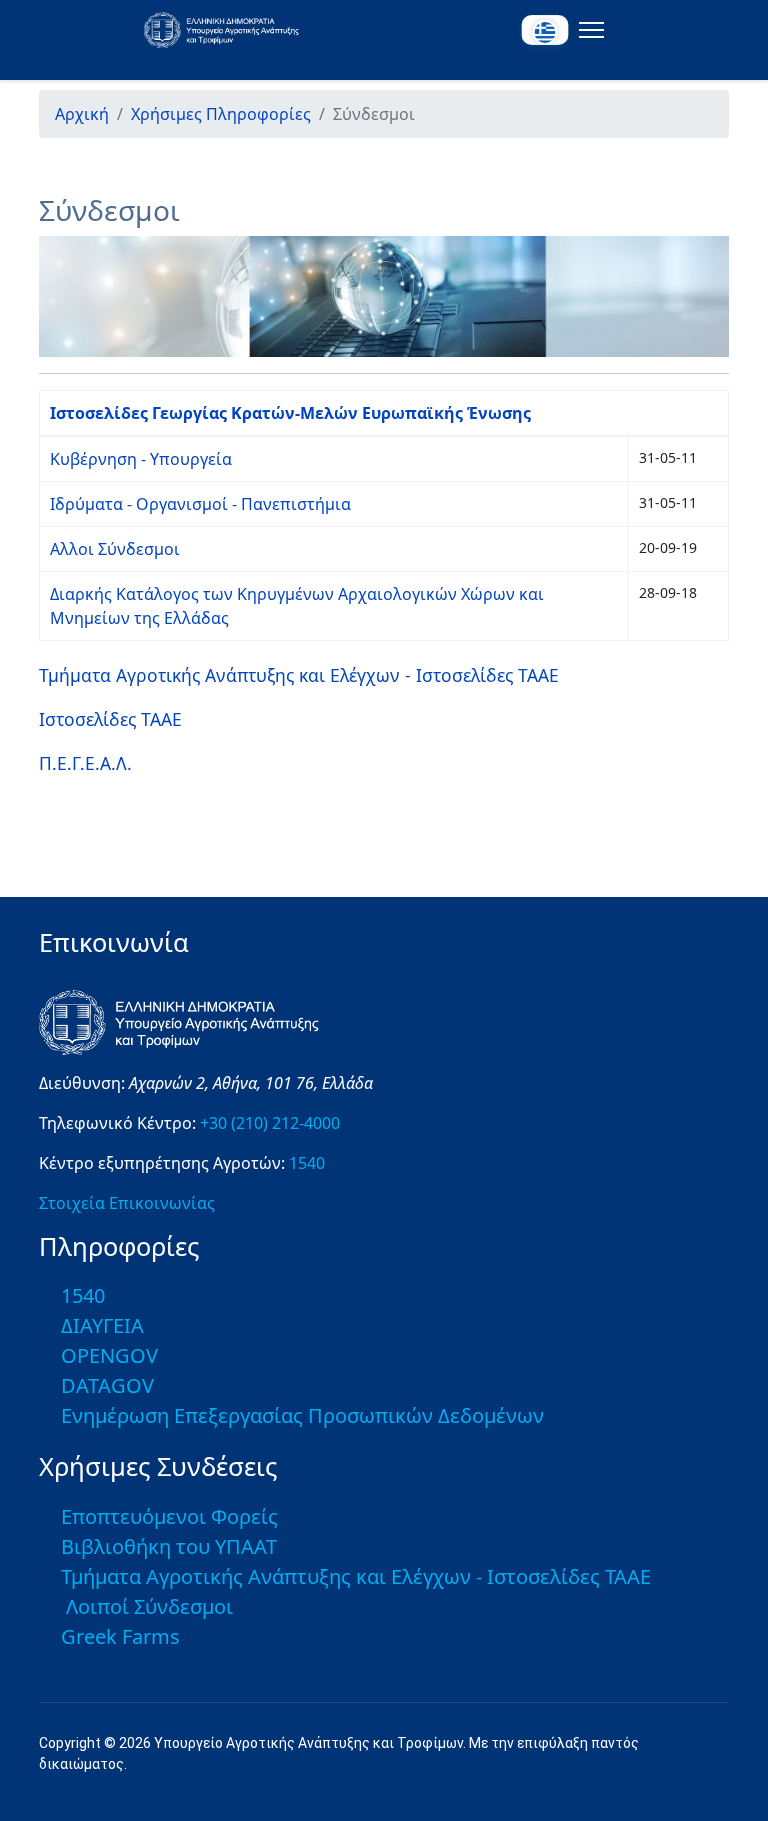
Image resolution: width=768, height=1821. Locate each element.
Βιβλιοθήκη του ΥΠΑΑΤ (169, 1546)
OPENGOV (109, 1355)
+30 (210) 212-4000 (270, 1123)
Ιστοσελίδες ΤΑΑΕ (110, 719)
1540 (307, 1163)
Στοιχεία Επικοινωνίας (127, 1203)
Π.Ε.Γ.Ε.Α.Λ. (85, 763)
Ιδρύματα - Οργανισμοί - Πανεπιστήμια (200, 504)
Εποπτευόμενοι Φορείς (169, 1516)
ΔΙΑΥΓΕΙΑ (102, 1325)
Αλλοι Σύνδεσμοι (115, 549)
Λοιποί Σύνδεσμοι (149, 1606)
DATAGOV (107, 1385)
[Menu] (587, 30)
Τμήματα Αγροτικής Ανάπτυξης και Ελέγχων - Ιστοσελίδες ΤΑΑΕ (299, 675)
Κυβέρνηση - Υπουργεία (141, 459)
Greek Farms (120, 1636)
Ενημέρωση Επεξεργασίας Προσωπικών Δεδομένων (302, 1415)
